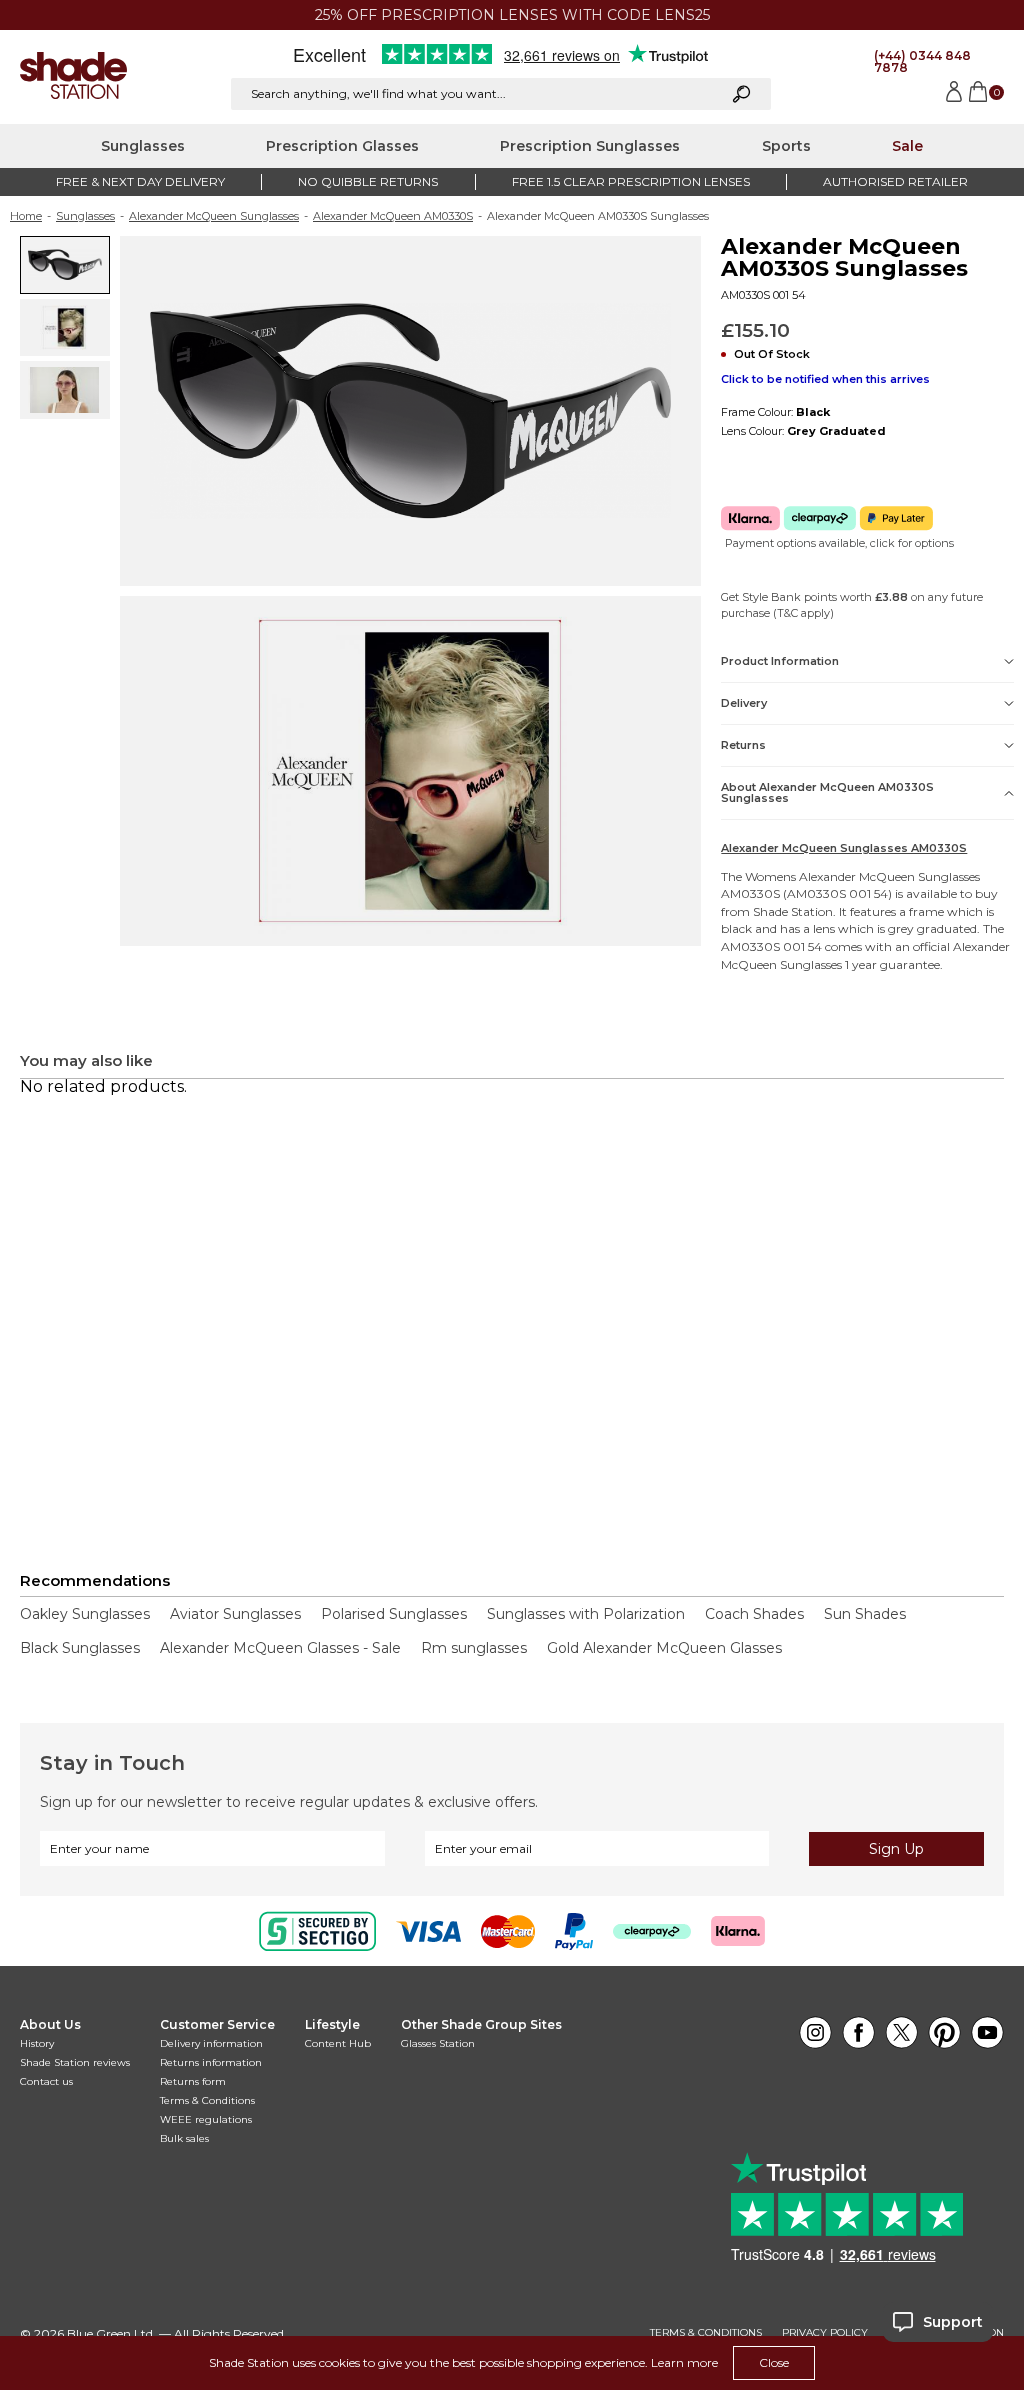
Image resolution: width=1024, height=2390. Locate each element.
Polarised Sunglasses (394, 1614)
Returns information (211, 2062)
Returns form (193, 2081)
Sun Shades (865, 1614)
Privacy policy (825, 2333)
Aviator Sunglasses (235, 1614)
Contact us (46, 2081)
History (37, 2043)
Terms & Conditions (207, 2100)
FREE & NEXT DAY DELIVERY (140, 181)
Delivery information (211, 2043)
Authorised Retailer (895, 181)
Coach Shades (754, 1614)
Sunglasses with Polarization (586, 1614)
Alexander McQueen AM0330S (393, 216)
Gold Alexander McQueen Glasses (664, 1648)
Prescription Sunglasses (590, 146)
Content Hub (338, 2043)
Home (26, 216)
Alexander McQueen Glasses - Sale (280, 1648)
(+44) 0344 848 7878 (922, 61)
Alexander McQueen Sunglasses (214, 216)
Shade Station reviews (75, 2062)
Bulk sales (184, 2138)
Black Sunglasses (80, 1648)
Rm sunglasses (474, 1648)
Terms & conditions (706, 2333)
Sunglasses (143, 146)
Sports (786, 146)
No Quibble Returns (368, 181)
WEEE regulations (206, 2119)
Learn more (684, 2362)
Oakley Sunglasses (85, 1614)
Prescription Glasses (342, 146)
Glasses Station (438, 2043)
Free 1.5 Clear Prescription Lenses (631, 181)
